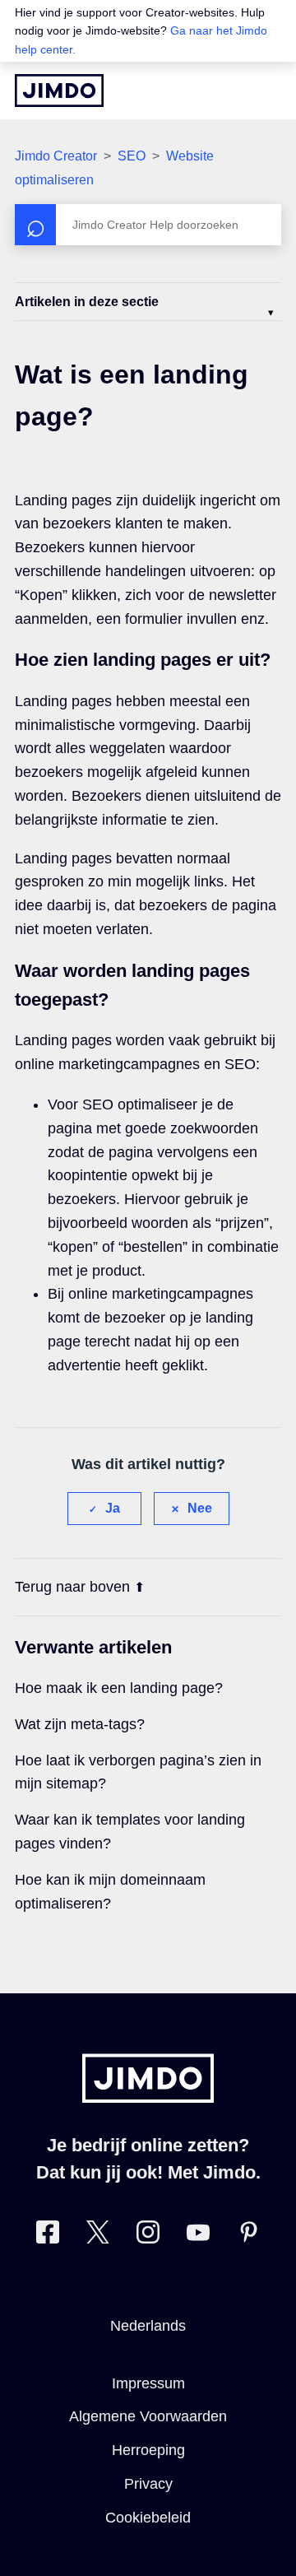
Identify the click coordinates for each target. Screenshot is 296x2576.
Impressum (148, 2383)
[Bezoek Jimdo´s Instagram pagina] (148, 2236)
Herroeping (148, 2450)
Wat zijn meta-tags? (80, 1724)
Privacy (148, 2484)
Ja (113, 1508)
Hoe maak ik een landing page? (119, 1688)
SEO (132, 156)
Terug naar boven (72, 1587)
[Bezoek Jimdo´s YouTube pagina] (198, 2236)
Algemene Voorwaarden (148, 2416)
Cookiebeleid (148, 2518)
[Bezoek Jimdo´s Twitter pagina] (98, 2236)
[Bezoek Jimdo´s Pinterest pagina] (248, 2236)
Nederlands (148, 2326)
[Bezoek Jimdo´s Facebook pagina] (48, 2236)
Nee (200, 1508)
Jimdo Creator (56, 156)
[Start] (59, 91)
